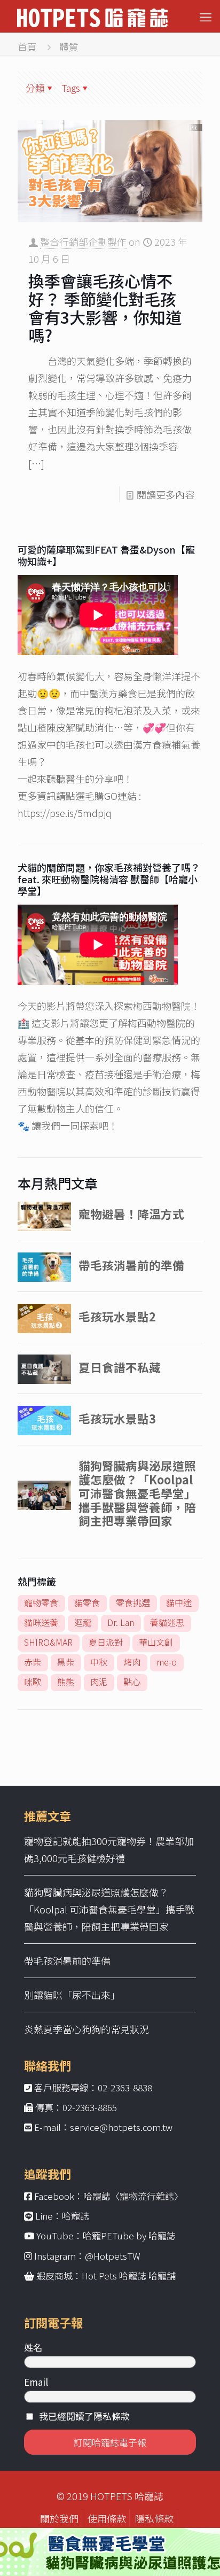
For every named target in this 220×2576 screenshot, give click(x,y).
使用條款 (107, 2518)
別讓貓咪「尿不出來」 (72, 1995)
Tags (71, 88)
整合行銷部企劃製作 (83, 242)
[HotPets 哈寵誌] (92, 16)
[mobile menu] (206, 16)
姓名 (33, 2347)
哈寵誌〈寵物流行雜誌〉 (133, 2196)
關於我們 (59, 2518)
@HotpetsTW (113, 2256)
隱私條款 (154, 2518)
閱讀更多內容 (166, 494)
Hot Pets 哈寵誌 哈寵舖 (129, 2275)
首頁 (27, 46)
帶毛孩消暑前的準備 (67, 1960)
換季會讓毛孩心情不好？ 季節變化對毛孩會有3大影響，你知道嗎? (105, 308)
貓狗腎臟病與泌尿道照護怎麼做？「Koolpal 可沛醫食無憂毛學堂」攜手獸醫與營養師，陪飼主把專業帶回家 (109, 1909)
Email (36, 2382)
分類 (35, 88)
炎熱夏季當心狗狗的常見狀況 (87, 2029)
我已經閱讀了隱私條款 (84, 2416)
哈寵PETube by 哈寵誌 (129, 2235)
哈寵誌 (76, 2216)
